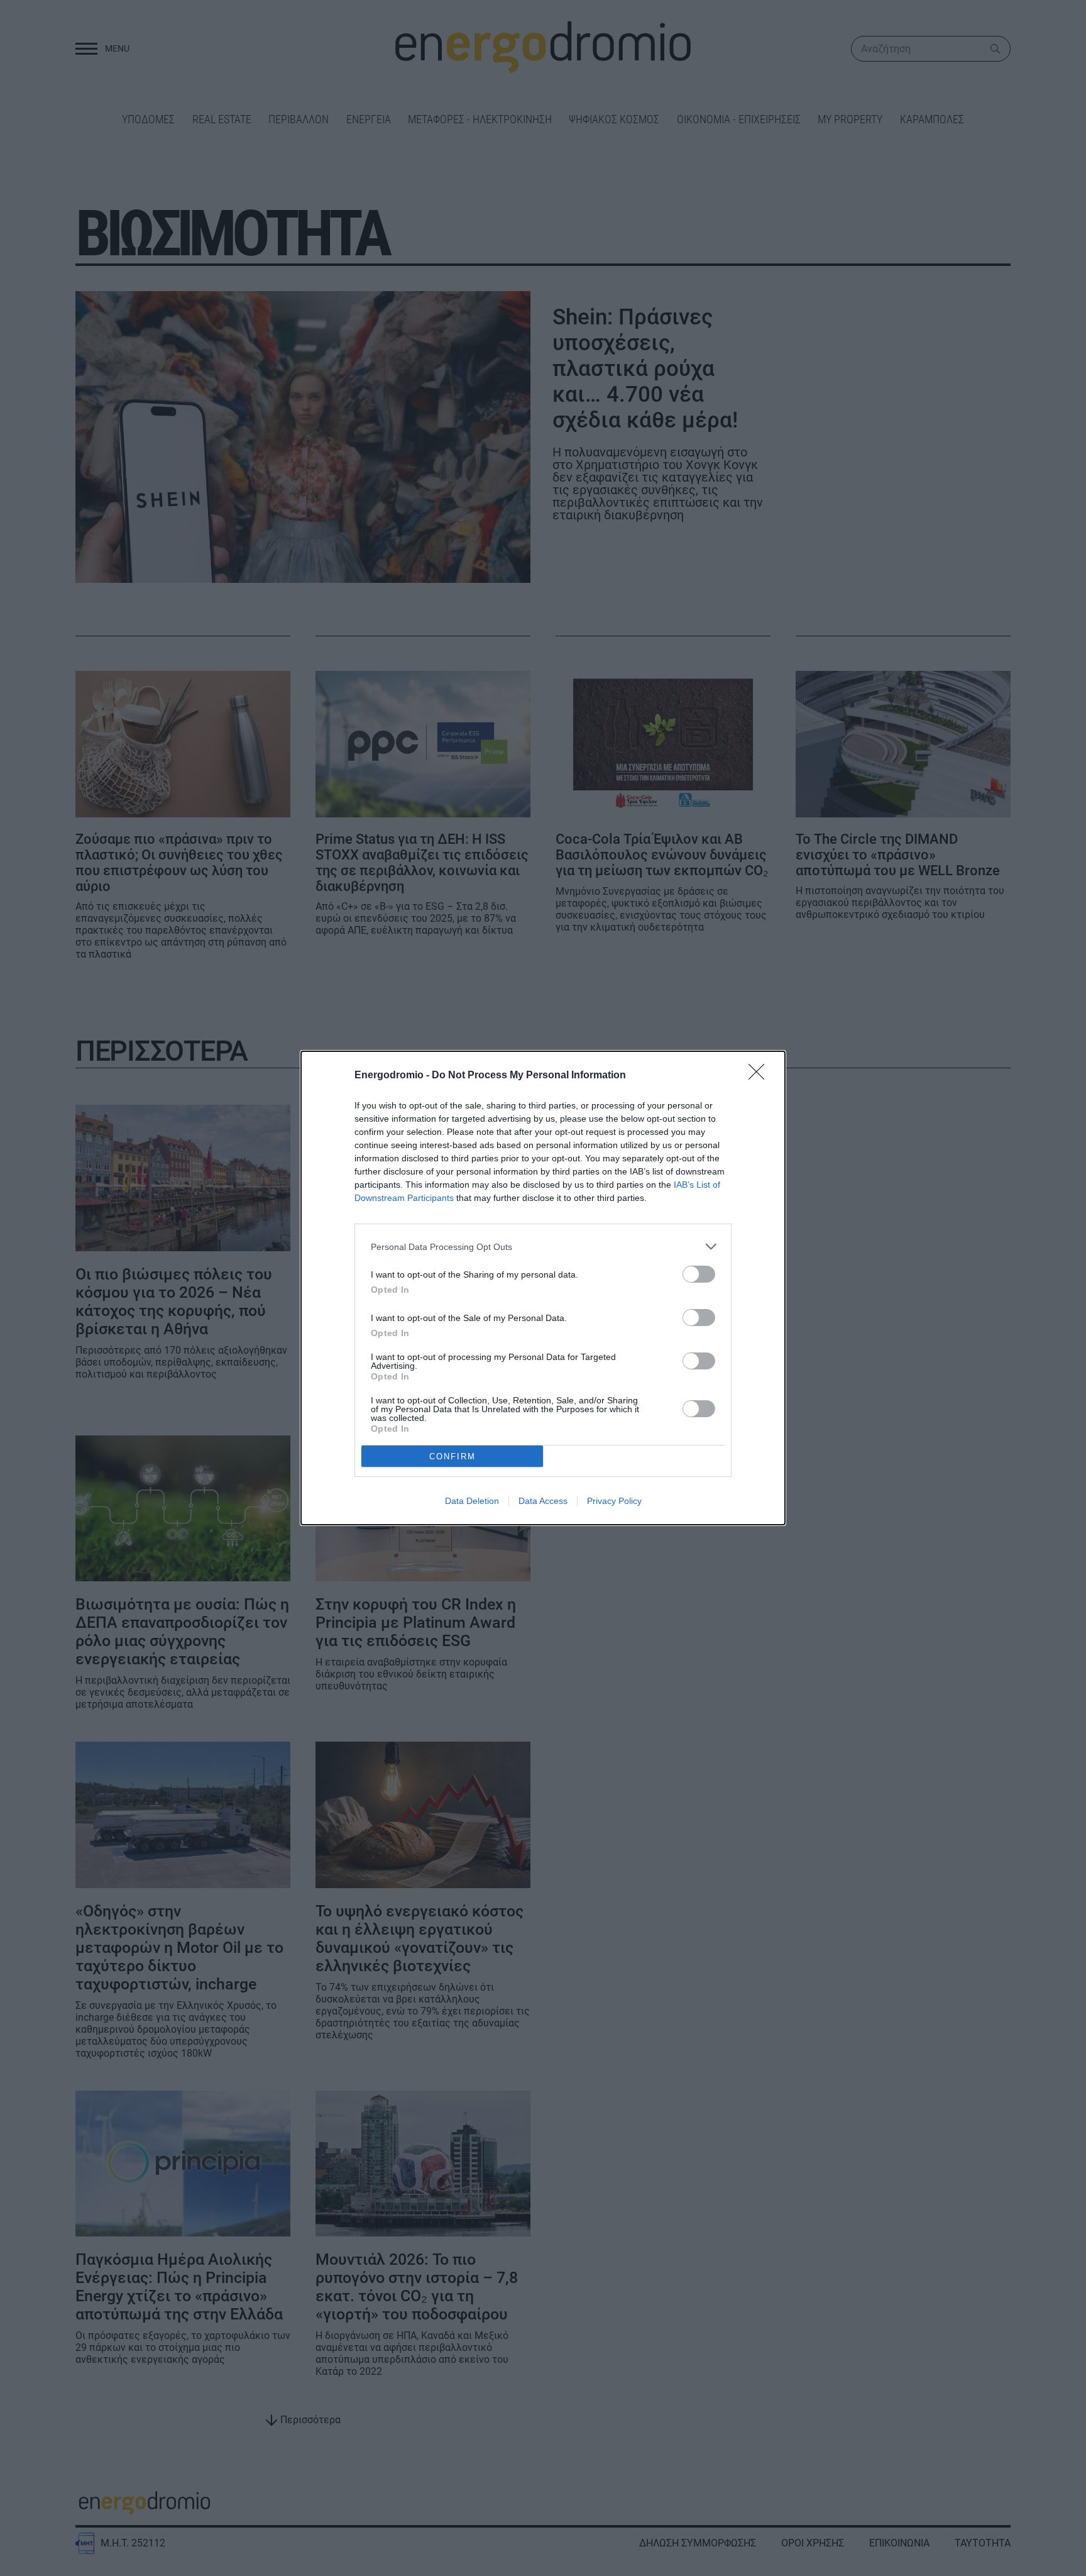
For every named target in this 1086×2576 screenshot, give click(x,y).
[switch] (699, 1274)
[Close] (760, 1076)
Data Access (543, 1501)
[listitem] (543, 1247)
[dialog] (543, 1288)
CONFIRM (452, 1457)
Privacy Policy (614, 1501)
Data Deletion (472, 1501)
